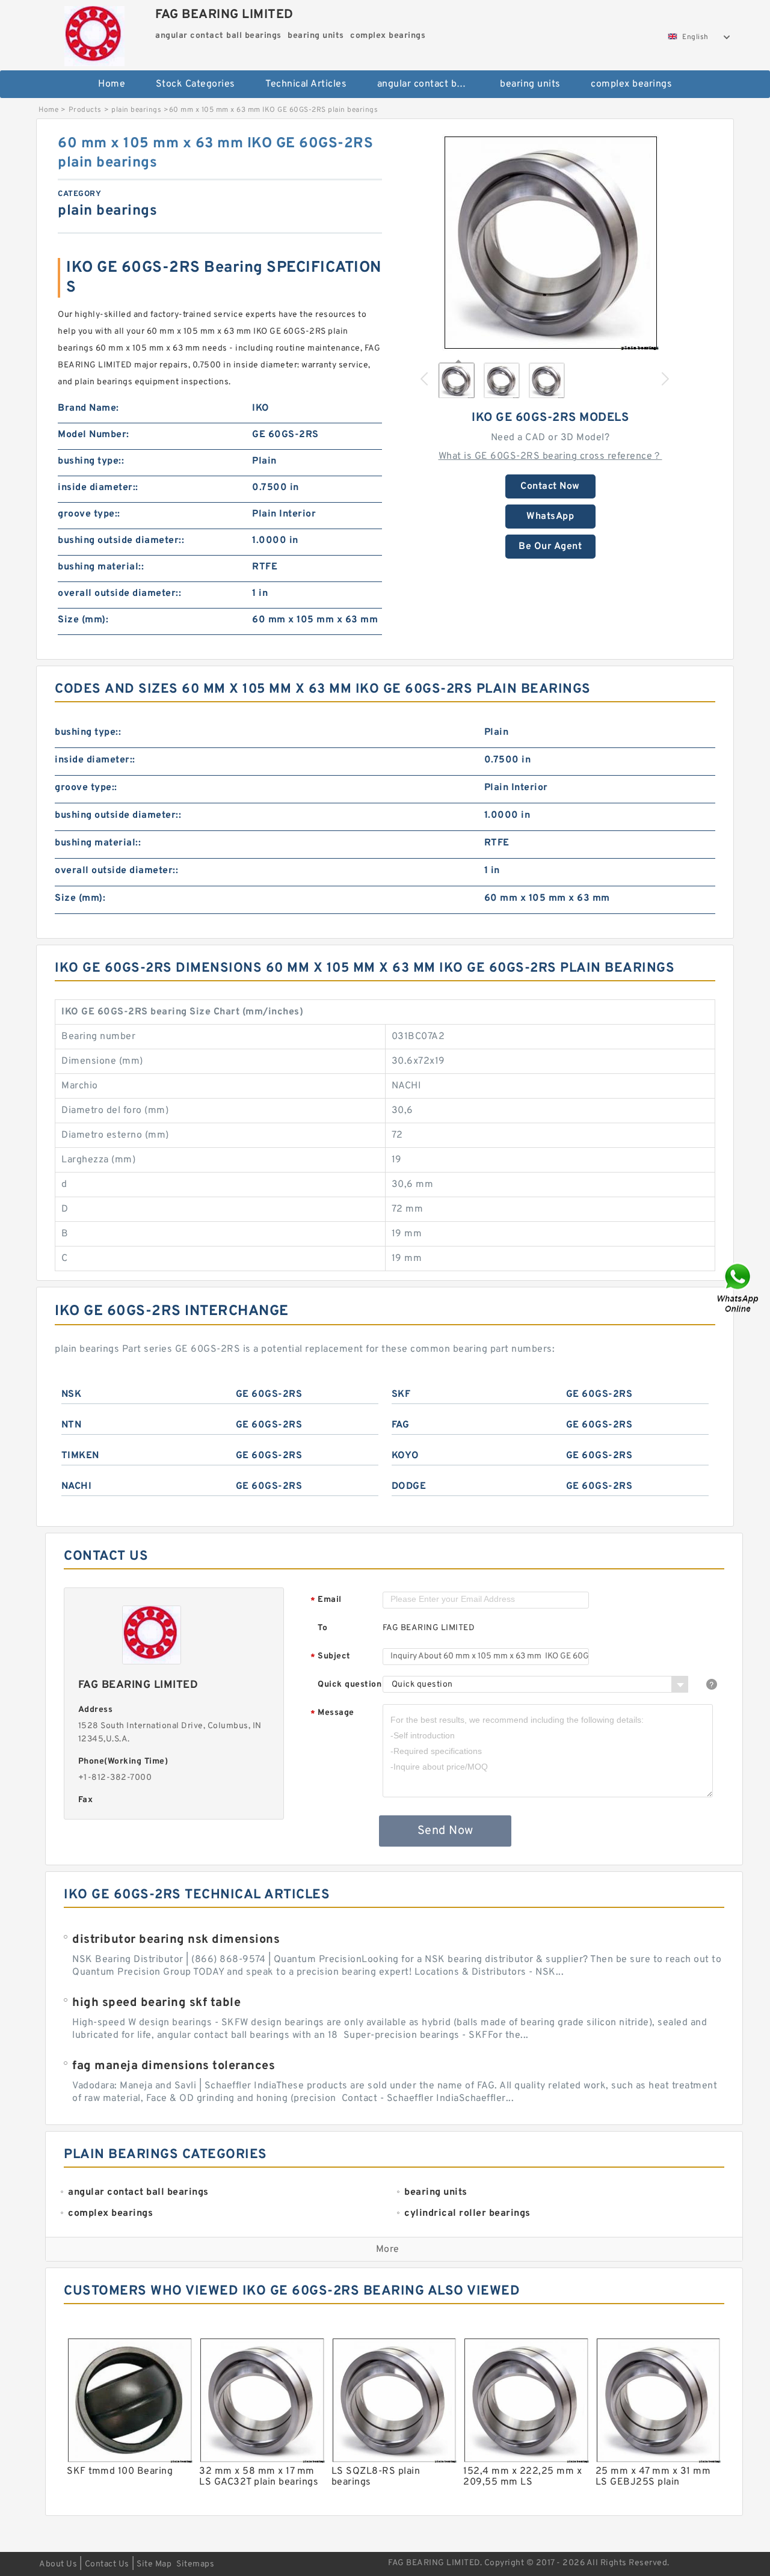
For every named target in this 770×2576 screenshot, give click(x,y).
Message (332, 1713)
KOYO (405, 1456)
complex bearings (631, 84)
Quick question (350, 1685)
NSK (72, 1394)
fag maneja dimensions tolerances (174, 2066)
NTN (72, 1425)
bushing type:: (91, 461)
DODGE (409, 1486)
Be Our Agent (550, 547)
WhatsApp (550, 517)
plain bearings (136, 110)
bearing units (530, 84)
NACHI (77, 1486)
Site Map (154, 2564)
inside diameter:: (98, 488)
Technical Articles (306, 84)
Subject (331, 1657)
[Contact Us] (739, 1288)
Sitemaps (195, 2564)
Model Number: (94, 435)
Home (112, 84)
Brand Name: (88, 408)
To (322, 1628)
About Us (58, 2564)
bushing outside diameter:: (121, 541)
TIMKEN (80, 1456)
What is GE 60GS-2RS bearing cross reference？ (550, 456)
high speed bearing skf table (156, 2003)
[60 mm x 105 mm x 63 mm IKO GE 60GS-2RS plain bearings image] (550, 242)
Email (326, 1600)
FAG (401, 1425)
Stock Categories (196, 84)
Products (85, 110)
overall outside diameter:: (119, 593)
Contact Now (550, 486)
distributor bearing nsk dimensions (176, 1940)
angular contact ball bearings (430, 84)
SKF (401, 1394)
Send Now (445, 1831)
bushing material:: (101, 567)
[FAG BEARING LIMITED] (94, 33)
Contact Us (107, 2564)
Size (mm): (83, 620)
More (388, 2249)
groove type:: (89, 514)
